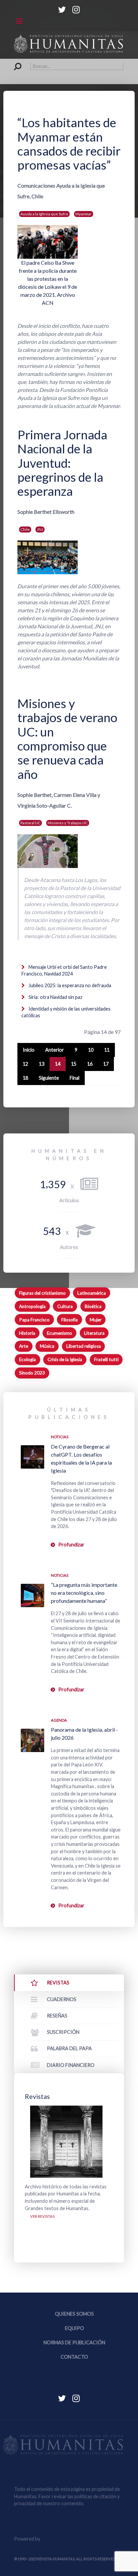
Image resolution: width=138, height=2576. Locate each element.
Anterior (55, 1050)
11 (107, 1050)
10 (91, 1050)
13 (42, 1064)
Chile (25, 529)
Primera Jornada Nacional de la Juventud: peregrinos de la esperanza (62, 463)
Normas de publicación (74, 2342)
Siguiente (49, 1078)
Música (47, 1346)
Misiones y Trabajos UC (68, 823)
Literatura (94, 1333)
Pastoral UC (30, 823)
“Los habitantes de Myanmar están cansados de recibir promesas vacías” (69, 144)
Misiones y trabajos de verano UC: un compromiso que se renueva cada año (67, 739)
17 (106, 1064)
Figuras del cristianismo (42, 1293)
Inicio (29, 1050)
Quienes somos (74, 2314)
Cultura (65, 1306)
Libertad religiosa (84, 1346)
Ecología (27, 1359)
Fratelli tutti (106, 1359)
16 (90, 1064)
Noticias (60, 1437)
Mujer (96, 1320)
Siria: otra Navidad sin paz (55, 997)
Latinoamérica (92, 1293)
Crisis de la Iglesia (65, 1359)
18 (25, 1078)
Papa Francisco (34, 1320)
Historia (27, 1333)
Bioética (93, 1306)
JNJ (40, 529)
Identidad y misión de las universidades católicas (66, 1012)
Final (75, 1078)
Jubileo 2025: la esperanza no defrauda (69, 985)
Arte (24, 1346)
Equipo (75, 2328)
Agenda (59, 1720)
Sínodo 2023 (32, 1373)
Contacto (74, 2357)
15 (74, 1064)
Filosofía (70, 1320)
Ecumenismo (59, 1333)
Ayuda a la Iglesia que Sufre (44, 214)
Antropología (32, 1306)
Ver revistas (42, 2216)
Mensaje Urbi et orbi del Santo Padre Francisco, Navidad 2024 (64, 970)
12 (25, 1064)
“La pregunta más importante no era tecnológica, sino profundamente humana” (84, 1593)
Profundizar (71, 1545)
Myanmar (84, 214)
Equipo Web (68, 2539)
